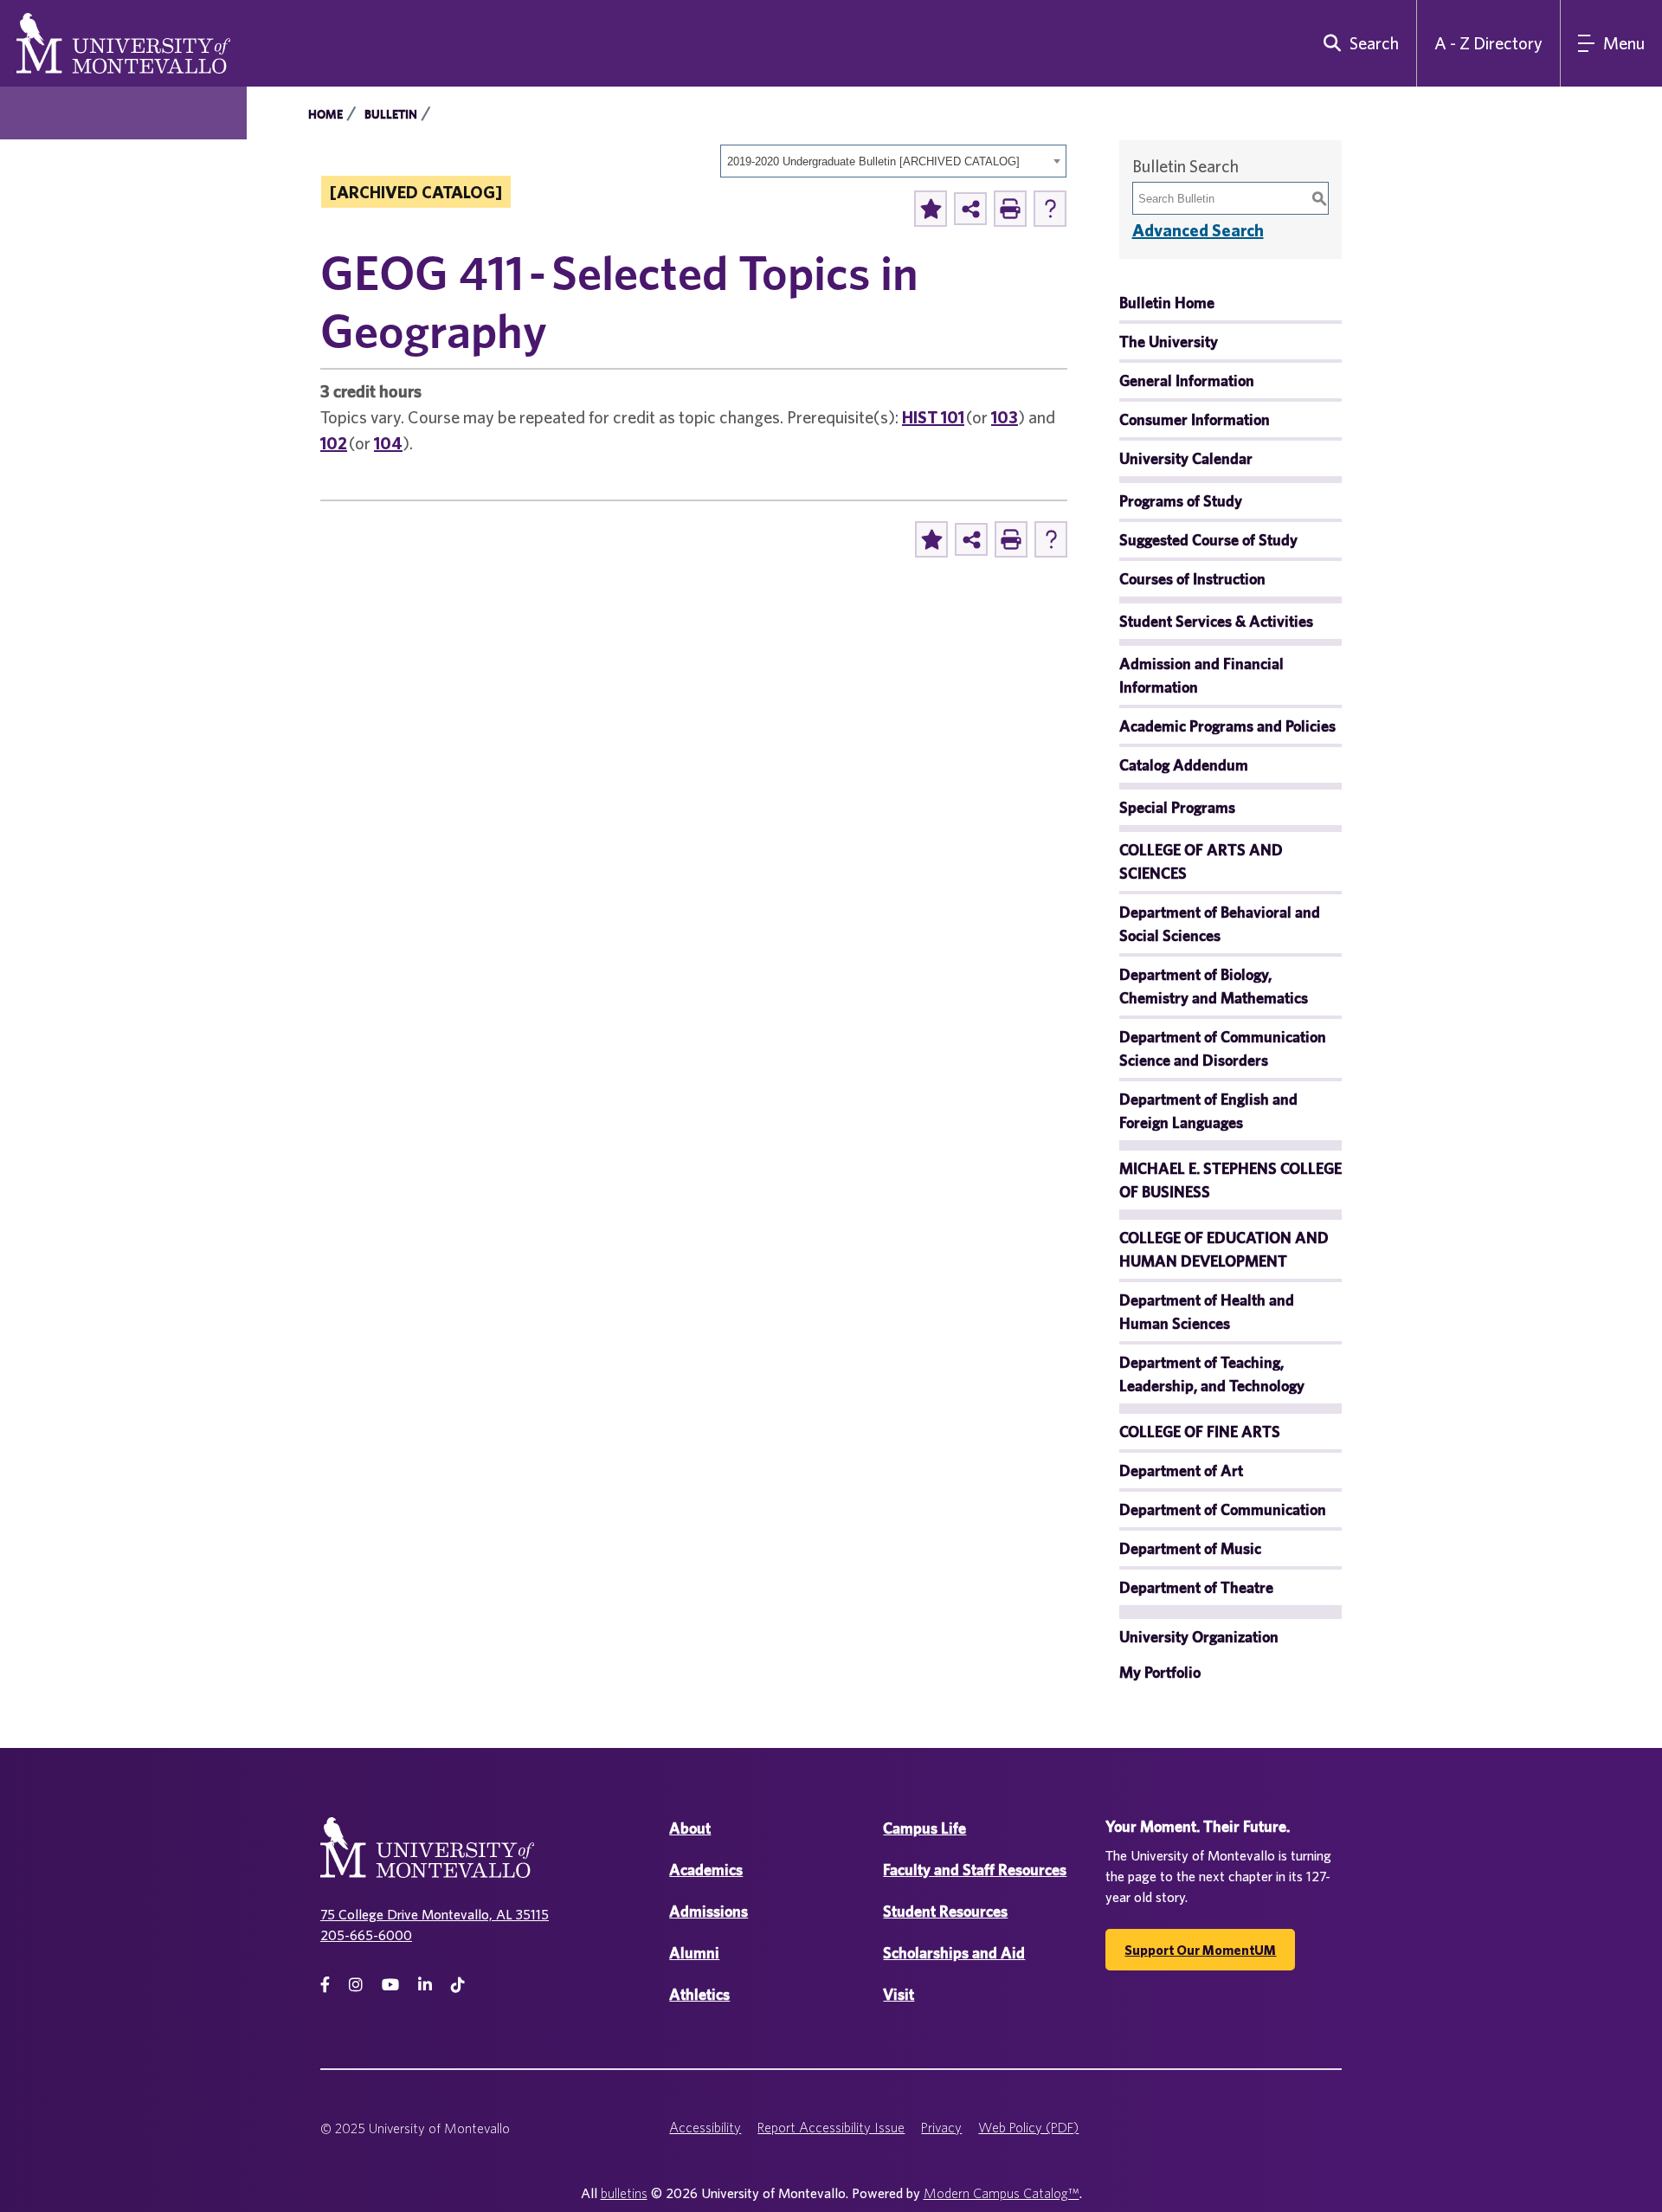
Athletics (699, 1994)
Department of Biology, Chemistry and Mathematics (1214, 986)
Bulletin (391, 114)
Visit (899, 1994)
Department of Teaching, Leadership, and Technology (1212, 1374)
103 (1005, 417)
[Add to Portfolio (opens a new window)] (931, 209)
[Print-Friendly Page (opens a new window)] (1010, 209)
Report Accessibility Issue (831, 2127)
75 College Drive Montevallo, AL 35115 (435, 1914)
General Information (1187, 380)
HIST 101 (933, 417)
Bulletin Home (1167, 303)
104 (388, 443)
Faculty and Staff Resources (975, 1870)
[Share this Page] (970, 209)
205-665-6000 (366, 1935)
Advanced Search (1198, 230)
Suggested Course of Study (1208, 540)
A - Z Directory (1488, 43)
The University (1169, 342)
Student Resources (945, 1911)
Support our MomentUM (1200, 1950)
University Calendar (1186, 458)
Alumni (694, 1953)
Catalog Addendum (1184, 765)
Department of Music (1190, 1548)
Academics (706, 1870)
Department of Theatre (1196, 1587)
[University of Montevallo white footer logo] (427, 1858)
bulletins (624, 2193)
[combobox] (893, 161)
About (690, 1828)
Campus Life (924, 1828)
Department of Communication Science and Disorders (1223, 1048)
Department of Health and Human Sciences (1207, 1312)
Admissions (709, 1911)
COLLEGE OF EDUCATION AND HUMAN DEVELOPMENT (1224, 1249)
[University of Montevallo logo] (123, 42)
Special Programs (1177, 807)
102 (334, 443)
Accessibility (705, 2127)
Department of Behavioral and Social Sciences (1220, 924)
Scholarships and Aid (954, 1953)
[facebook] (325, 1985)
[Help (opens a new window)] (1050, 209)
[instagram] (356, 1985)
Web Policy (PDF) (1028, 2127)
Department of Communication (1223, 1509)
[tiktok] (458, 1985)
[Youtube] (390, 1985)
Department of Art (1181, 1470)
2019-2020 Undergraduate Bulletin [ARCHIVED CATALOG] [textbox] (873, 161)
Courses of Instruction (1192, 579)
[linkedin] (425, 1985)
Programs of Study (1181, 501)
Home (325, 114)
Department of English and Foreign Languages (1208, 1111)
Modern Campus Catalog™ (1002, 2193)
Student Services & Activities (1216, 621)
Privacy (941, 2127)
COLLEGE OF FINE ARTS (1200, 1432)
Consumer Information (1195, 419)
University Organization (1199, 1637)
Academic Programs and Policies (1227, 726)
